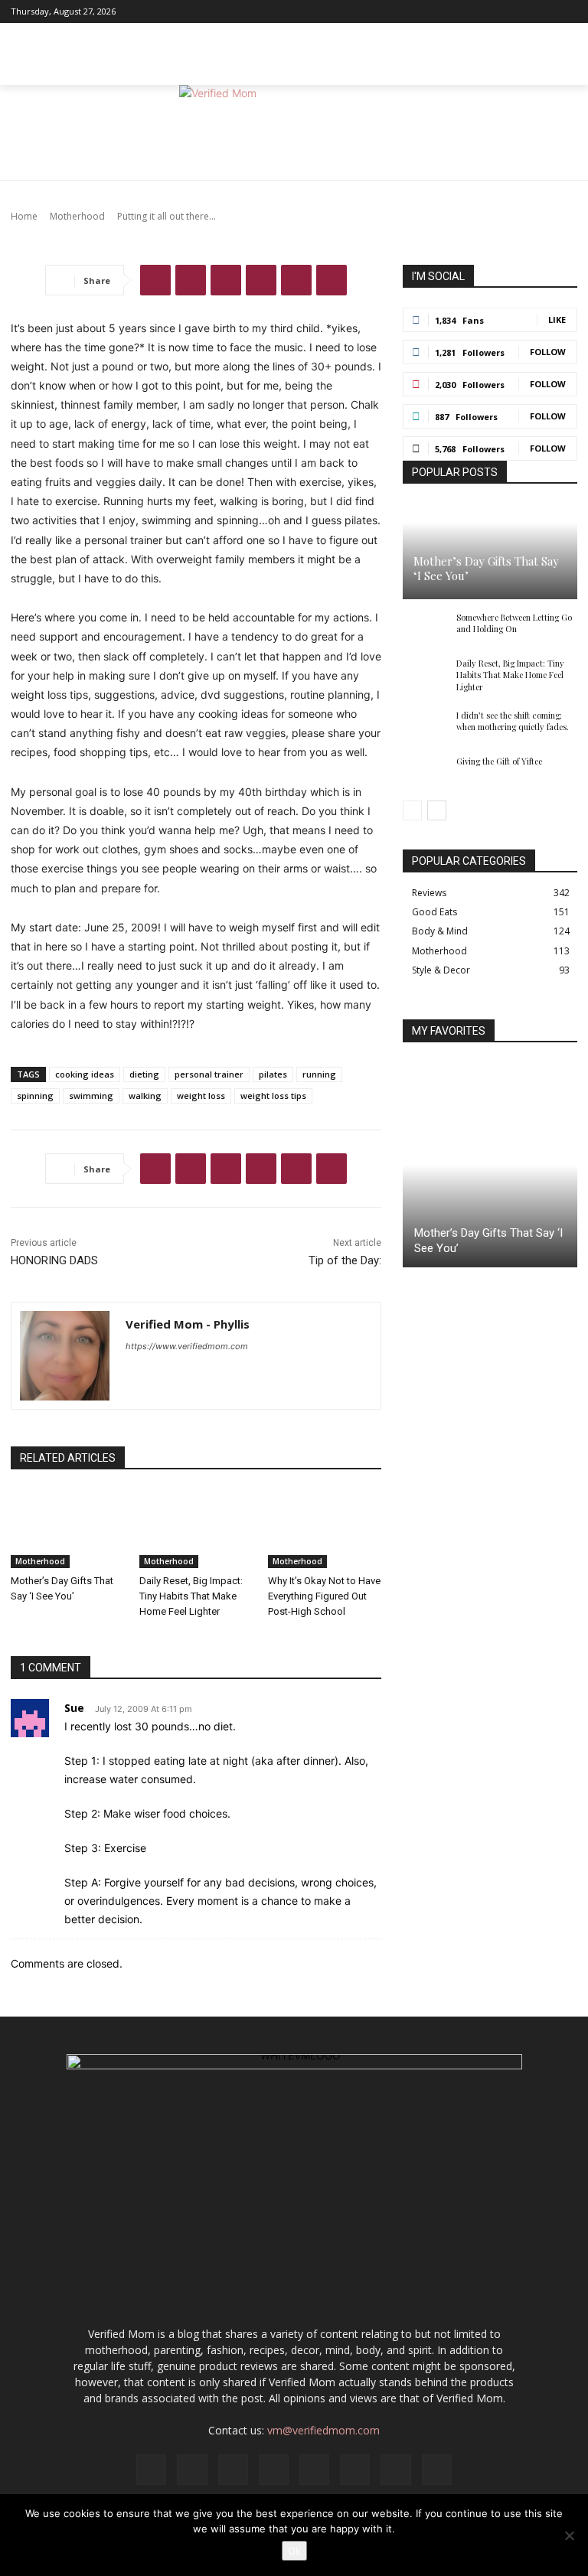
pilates (273, 1074)
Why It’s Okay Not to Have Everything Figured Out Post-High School (324, 1596)
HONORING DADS (54, 1260)
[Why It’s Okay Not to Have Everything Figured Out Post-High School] (325, 1529)
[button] (562, 69)
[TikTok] (528, 11)
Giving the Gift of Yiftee (499, 761)
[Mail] (488, 11)
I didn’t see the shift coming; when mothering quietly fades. (513, 721)
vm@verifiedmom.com (323, 2430)
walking (145, 1096)
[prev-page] (412, 810)
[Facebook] (428, 11)
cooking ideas (85, 1074)
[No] (569, 2535)
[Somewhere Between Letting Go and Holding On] (426, 628)
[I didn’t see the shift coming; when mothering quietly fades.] (426, 726)
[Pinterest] (508, 11)
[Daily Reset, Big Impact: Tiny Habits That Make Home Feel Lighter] (196, 1529)
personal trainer (209, 1074)
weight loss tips (273, 1096)
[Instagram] (448, 11)
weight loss (201, 1096)
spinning (35, 1096)
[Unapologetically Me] (294, 133)
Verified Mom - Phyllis (188, 1324)
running (319, 1074)
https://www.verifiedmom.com (187, 1346)
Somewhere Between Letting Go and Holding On (514, 623)
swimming (91, 1096)
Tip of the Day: (345, 1260)
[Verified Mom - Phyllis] (65, 1356)
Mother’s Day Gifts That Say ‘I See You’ (486, 569)
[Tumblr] (332, 280)
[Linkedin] (468, 11)
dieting (144, 1074)
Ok (294, 2551)
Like (557, 320)
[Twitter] (547, 11)
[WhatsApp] (261, 280)
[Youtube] (567, 11)
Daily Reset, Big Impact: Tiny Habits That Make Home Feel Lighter (191, 1596)
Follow (548, 352)
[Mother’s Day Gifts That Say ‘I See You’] (67, 1529)
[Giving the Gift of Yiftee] (426, 772)
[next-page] (437, 810)
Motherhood (40, 1561)
